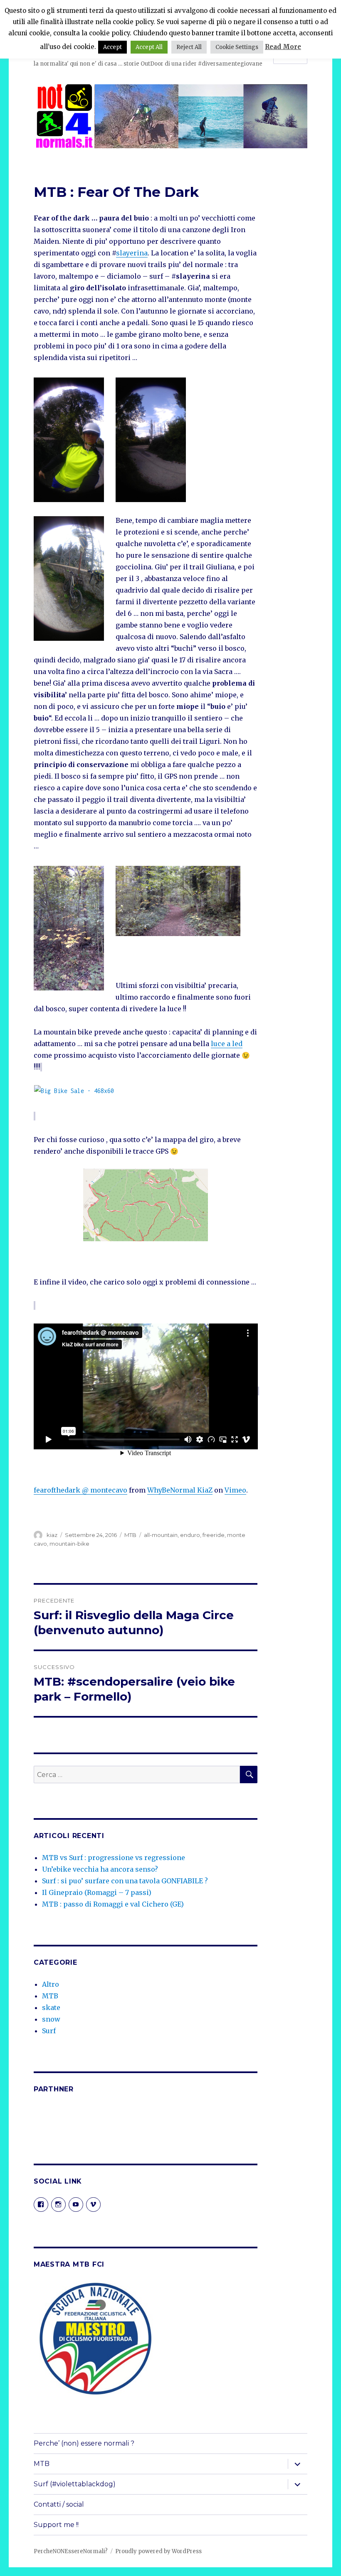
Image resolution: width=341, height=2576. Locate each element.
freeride (214, 1535)
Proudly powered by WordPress (158, 2551)
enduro (190, 1535)
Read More (283, 47)
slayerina (132, 253)
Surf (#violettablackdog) (75, 2484)
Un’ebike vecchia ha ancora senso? (100, 1869)
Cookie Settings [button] (237, 47)
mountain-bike (69, 1544)
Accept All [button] (149, 47)
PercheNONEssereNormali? (71, 2551)
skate (51, 2007)
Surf (49, 2031)
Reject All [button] (189, 47)
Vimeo (235, 1490)
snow (51, 2019)
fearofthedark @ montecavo (80, 1490)
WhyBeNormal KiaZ (180, 1490)
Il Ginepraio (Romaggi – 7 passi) (97, 1892)
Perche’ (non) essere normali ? (84, 2443)
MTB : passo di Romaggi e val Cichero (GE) (113, 1904)
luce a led (227, 1044)
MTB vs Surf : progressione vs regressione (114, 1858)
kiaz (52, 1535)
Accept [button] (112, 47)
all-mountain (161, 1535)
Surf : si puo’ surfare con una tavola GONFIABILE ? (125, 1881)
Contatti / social (59, 2504)
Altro (51, 1984)
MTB (130, 1535)
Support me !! (56, 2525)
